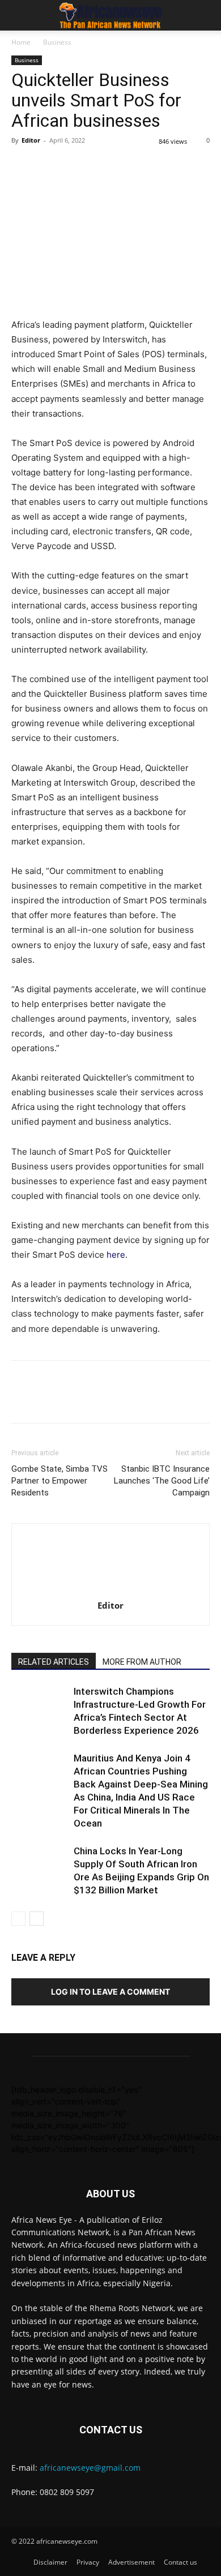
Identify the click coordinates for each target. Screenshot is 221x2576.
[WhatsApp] (75, 166)
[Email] (127, 166)
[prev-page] (18, 1919)
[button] (19, 15)
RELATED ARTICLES (54, 1662)
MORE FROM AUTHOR (142, 1662)
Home (21, 42)
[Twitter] (49, 166)
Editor (31, 140)
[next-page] (37, 1919)
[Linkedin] (101, 166)
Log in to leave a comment (110, 1992)
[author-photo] (110, 1590)
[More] (180, 166)
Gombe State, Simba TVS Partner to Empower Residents (59, 1481)
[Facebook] (23, 166)
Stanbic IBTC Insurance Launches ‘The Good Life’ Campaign (162, 1481)
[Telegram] (153, 166)
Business (57, 42)
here (116, 1255)
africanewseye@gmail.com (90, 2468)
